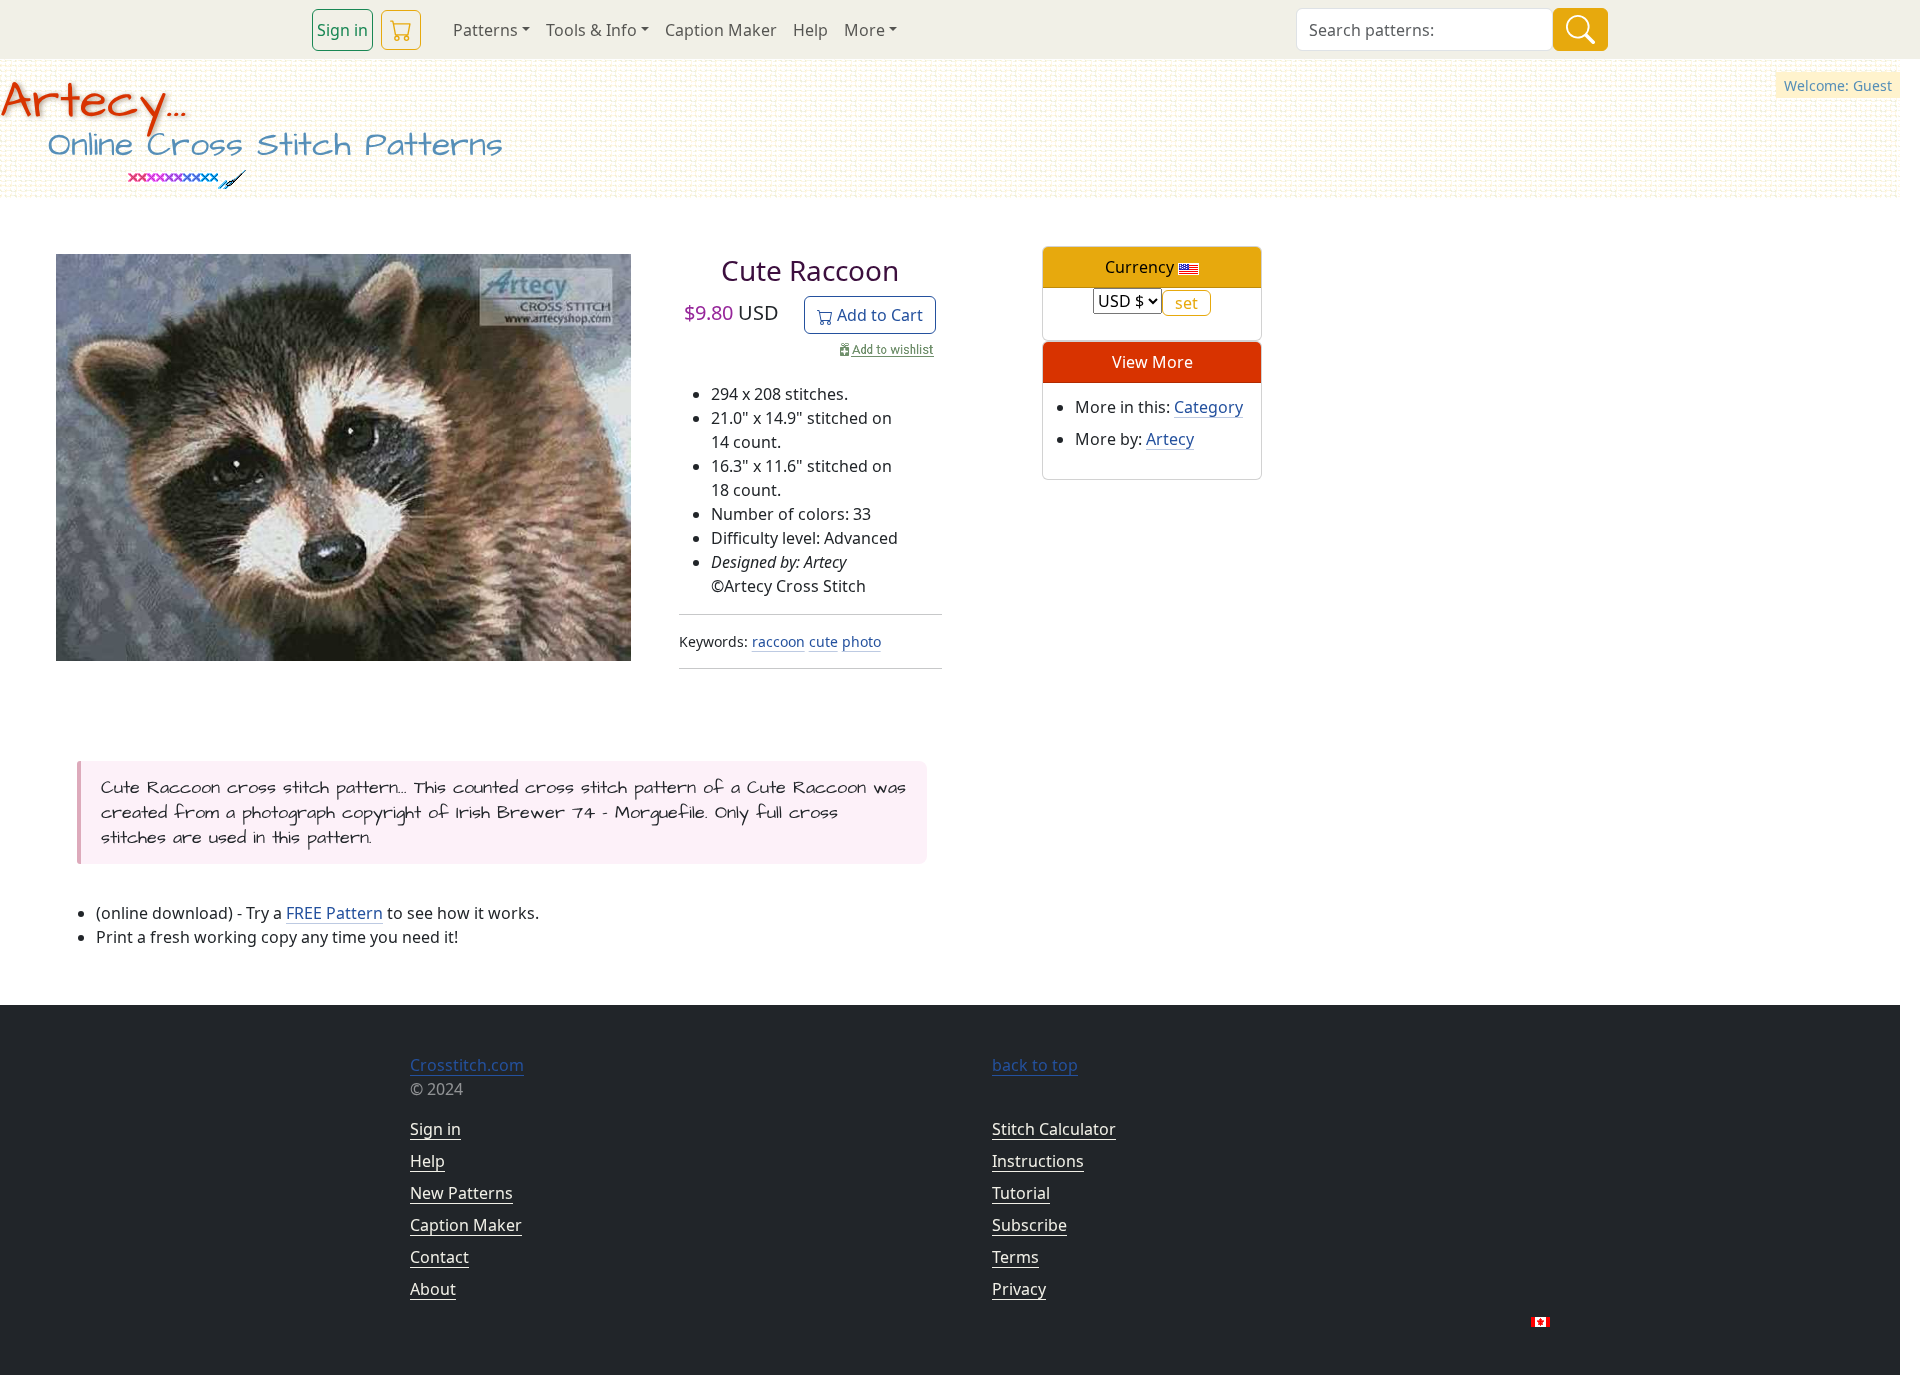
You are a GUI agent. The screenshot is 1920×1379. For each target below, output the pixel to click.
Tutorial (1021, 1193)
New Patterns (461, 1193)
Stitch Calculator (1054, 1129)
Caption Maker (721, 30)
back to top (1035, 1065)
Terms (1015, 1257)
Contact (439, 1257)
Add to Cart (878, 315)
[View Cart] (401, 30)
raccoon (778, 641)
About (433, 1289)
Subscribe (1029, 1225)
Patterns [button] (485, 30)
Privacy (1019, 1289)
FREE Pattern (334, 913)
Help (810, 30)
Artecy (1170, 439)
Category (1208, 407)
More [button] (864, 30)
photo (861, 641)
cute (823, 641)
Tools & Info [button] (591, 30)
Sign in (342, 30)
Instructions (1038, 1161)
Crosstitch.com (467, 1065)
